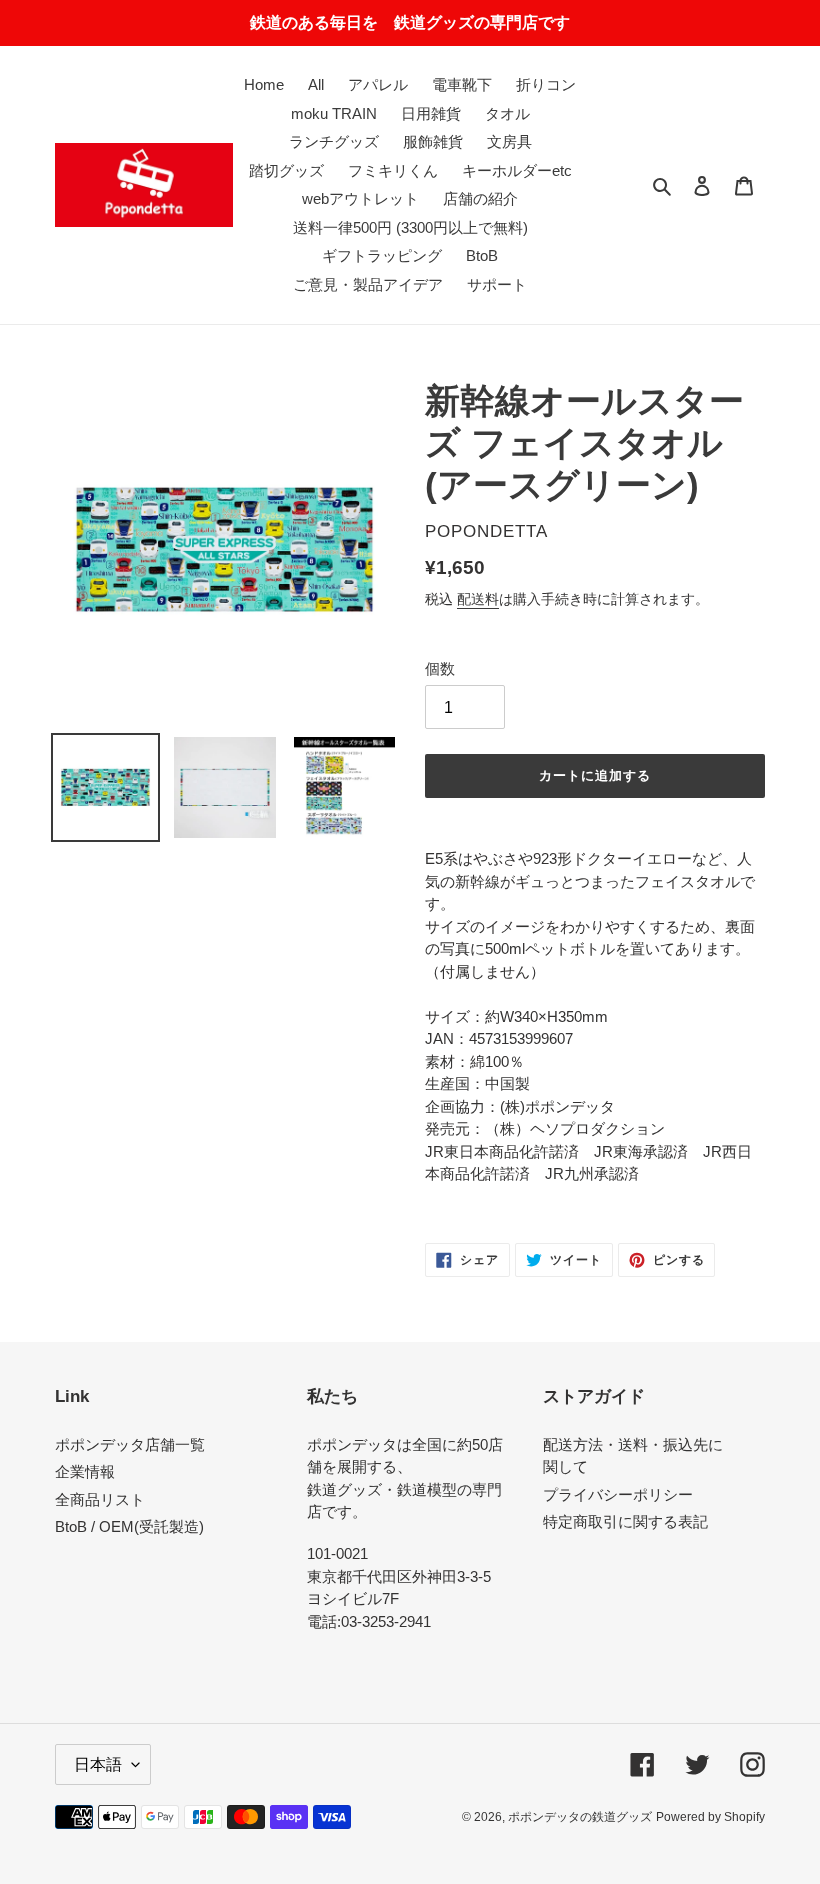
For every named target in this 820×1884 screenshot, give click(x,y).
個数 (440, 668)
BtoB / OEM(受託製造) (129, 1526)
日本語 (98, 1764)
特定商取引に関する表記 (625, 1521)
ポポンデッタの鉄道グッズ (580, 1817)
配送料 (478, 599)
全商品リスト (100, 1499)
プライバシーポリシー (618, 1494)
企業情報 (85, 1471)
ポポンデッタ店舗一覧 (130, 1444)
